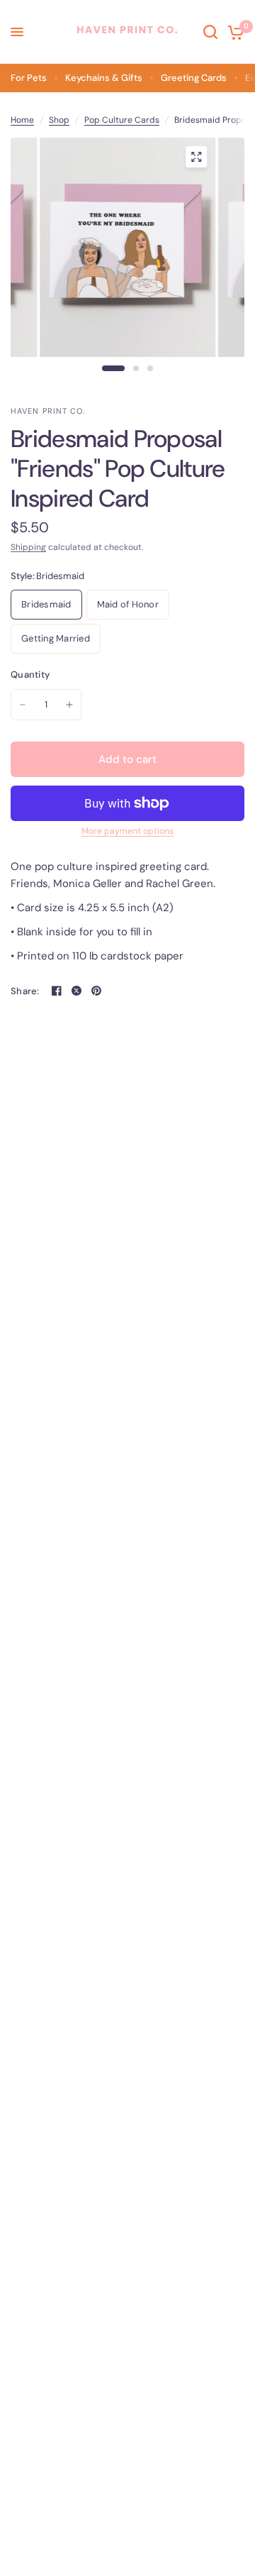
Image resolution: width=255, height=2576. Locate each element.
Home (22, 120)
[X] (76, 991)
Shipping (28, 547)
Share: (25, 991)
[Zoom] (196, 157)
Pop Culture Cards (122, 120)
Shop (59, 120)
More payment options (127, 831)
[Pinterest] (96, 991)
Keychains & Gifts (104, 78)
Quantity (30, 675)
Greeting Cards (194, 78)
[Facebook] (57, 991)
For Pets (29, 78)
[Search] (210, 32)
